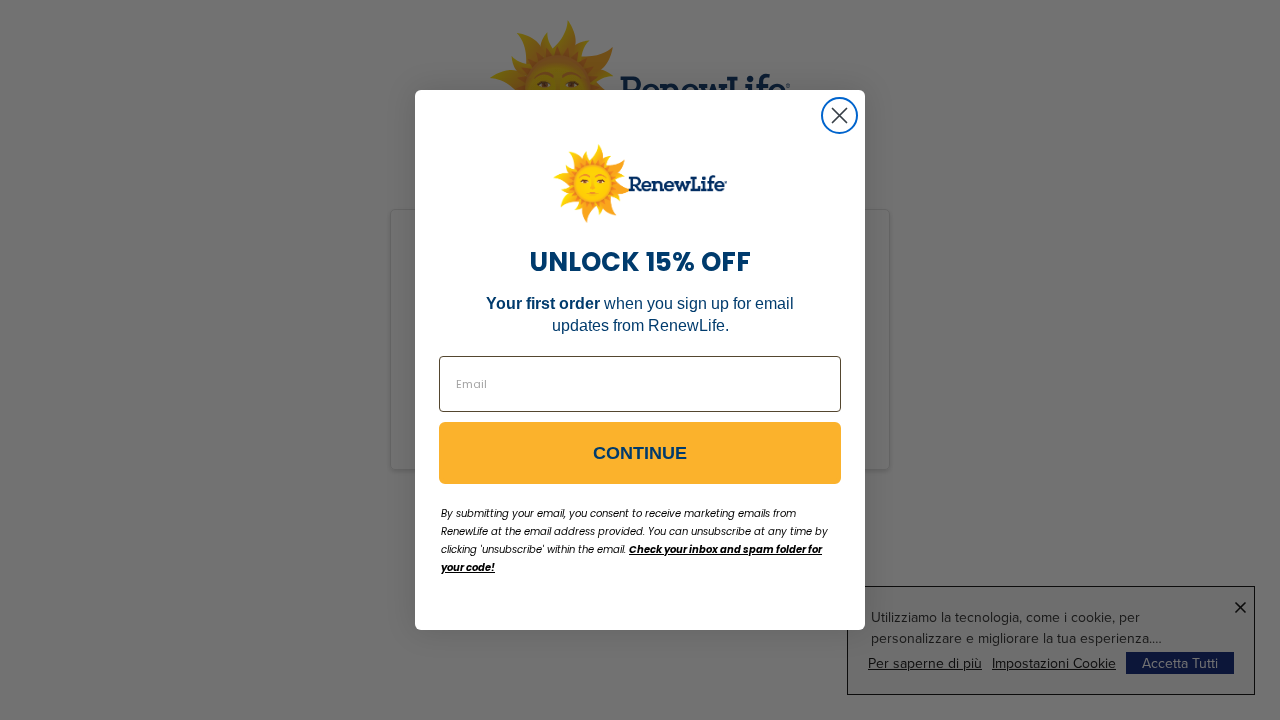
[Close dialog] (839, 115)
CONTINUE (640, 453)
